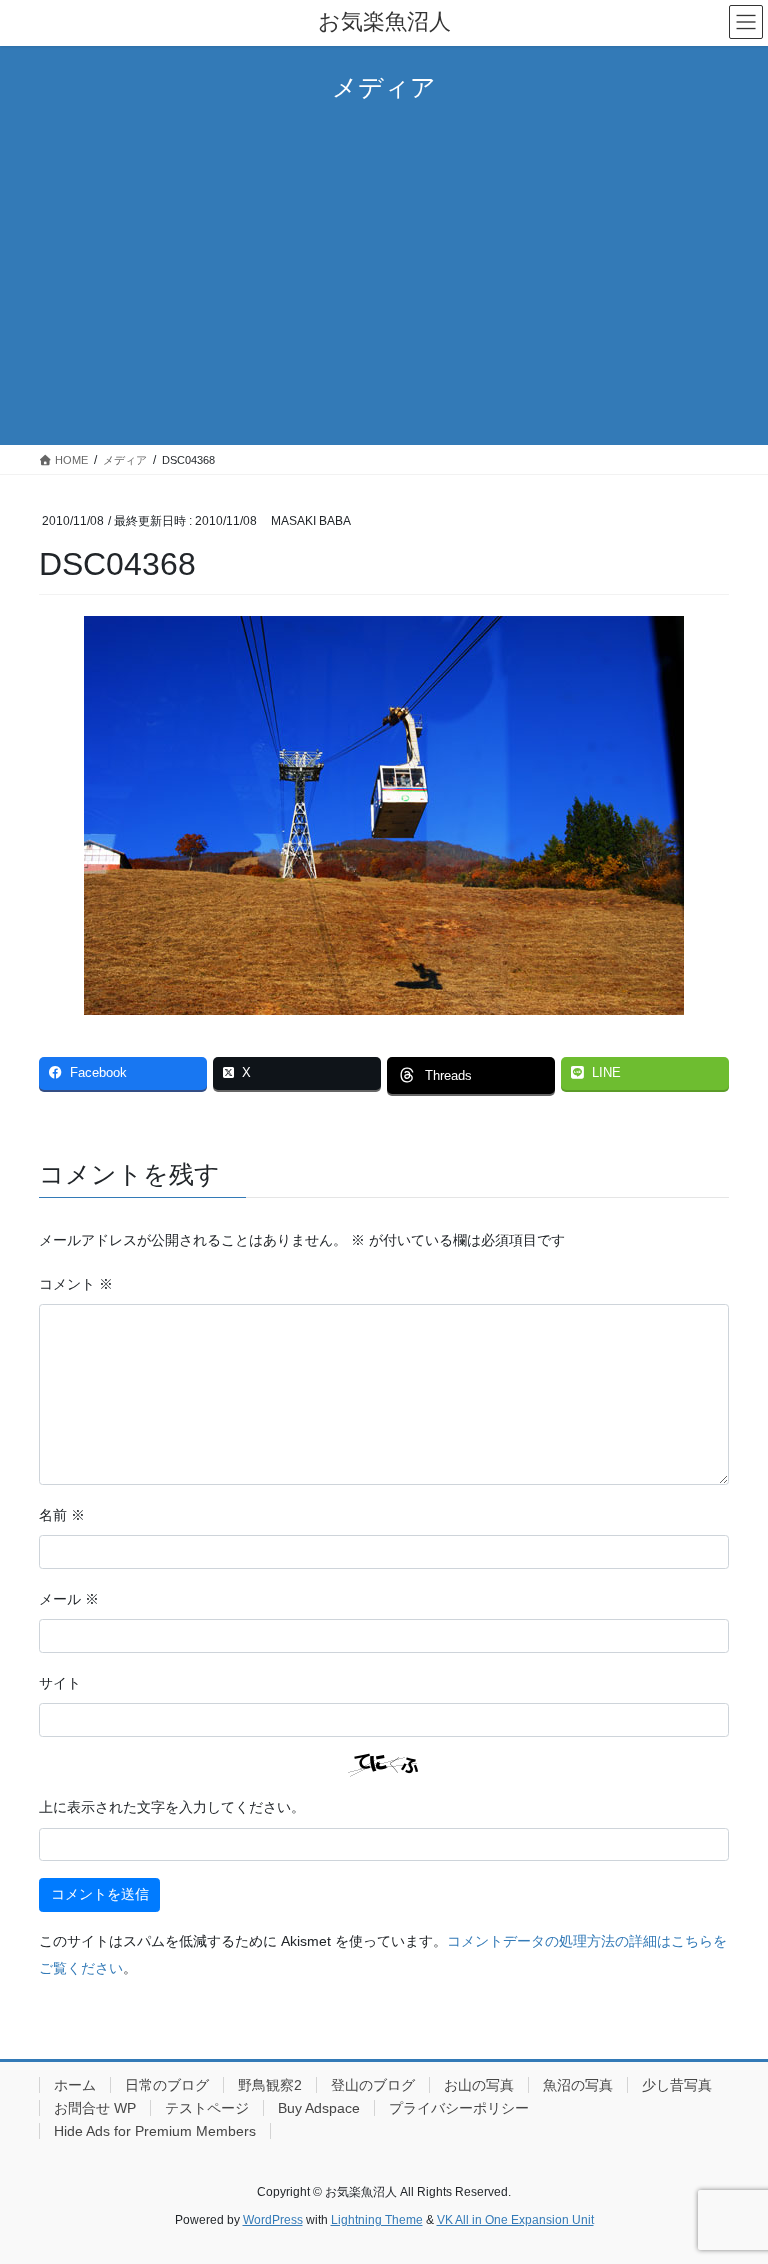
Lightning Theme (377, 2220)
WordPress (273, 2220)
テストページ (207, 2108)
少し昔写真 (677, 2085)
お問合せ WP (95, 2108)
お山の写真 (479, 2085)
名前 (62, 1515)
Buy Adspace (319, 2108)
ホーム (75, 2085)
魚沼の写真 (578, 2085)
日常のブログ (167, 2085)
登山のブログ (373, 2085)
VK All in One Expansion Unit (515, 2220)
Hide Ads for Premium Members (155, 2131)
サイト (60, 1683)
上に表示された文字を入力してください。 (172, 1807)
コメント (76, 1284)
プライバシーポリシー (459, 2108)
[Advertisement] (384, 272)
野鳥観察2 (270, 2085)
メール (69, 1599)
